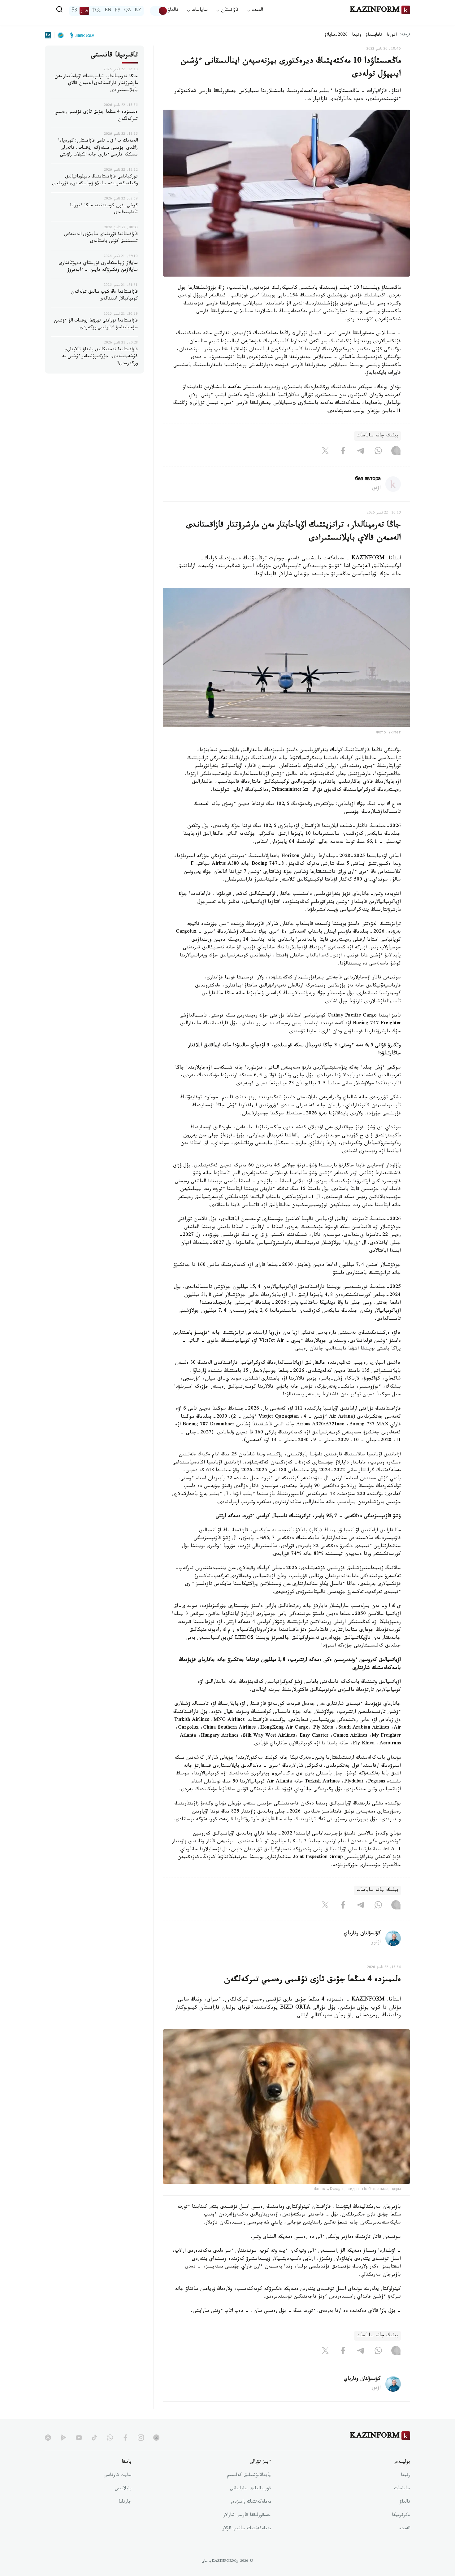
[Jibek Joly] (80, 35)
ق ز (84, 11)
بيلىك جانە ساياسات (377, 436)
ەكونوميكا (401, 2516)
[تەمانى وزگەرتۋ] (159, 11)
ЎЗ (74, 11)
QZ (128, 11)
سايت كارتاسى (118, 2476)
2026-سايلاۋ (336, 35)
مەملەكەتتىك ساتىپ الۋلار (247, 2529)
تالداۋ (173, 11)
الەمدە (405, 2529)
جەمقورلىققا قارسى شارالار (247, 2516)
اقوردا (392, 35)
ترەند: (405, 35)
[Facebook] (343, 452)
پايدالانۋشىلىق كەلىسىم (249, 2476)
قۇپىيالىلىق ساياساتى (250, 2489)
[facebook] (125, 2438)
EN (108, 11)
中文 (96, 11)
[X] (325, 452)
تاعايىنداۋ (374, 35)
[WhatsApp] (378, 452)
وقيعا (357, 35)
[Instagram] (396, 452)
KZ (138, 11)
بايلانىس (123, 2489)
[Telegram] (361, 452)
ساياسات (402, 2489)
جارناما (125, 2502)
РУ (118, 11)
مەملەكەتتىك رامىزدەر (251, 2502)
